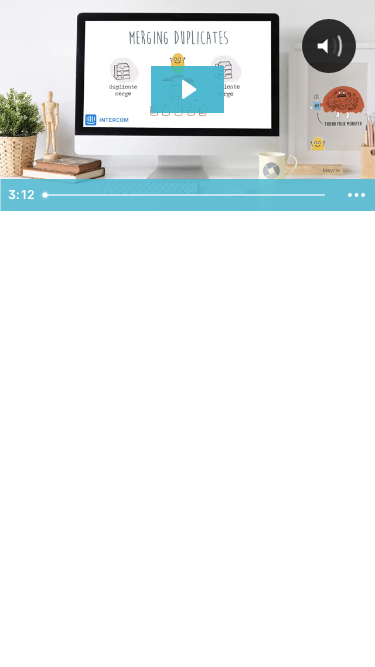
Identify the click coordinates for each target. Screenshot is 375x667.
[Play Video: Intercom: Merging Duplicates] (187, 89)
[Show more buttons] (356, 195)
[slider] (186, 195)
